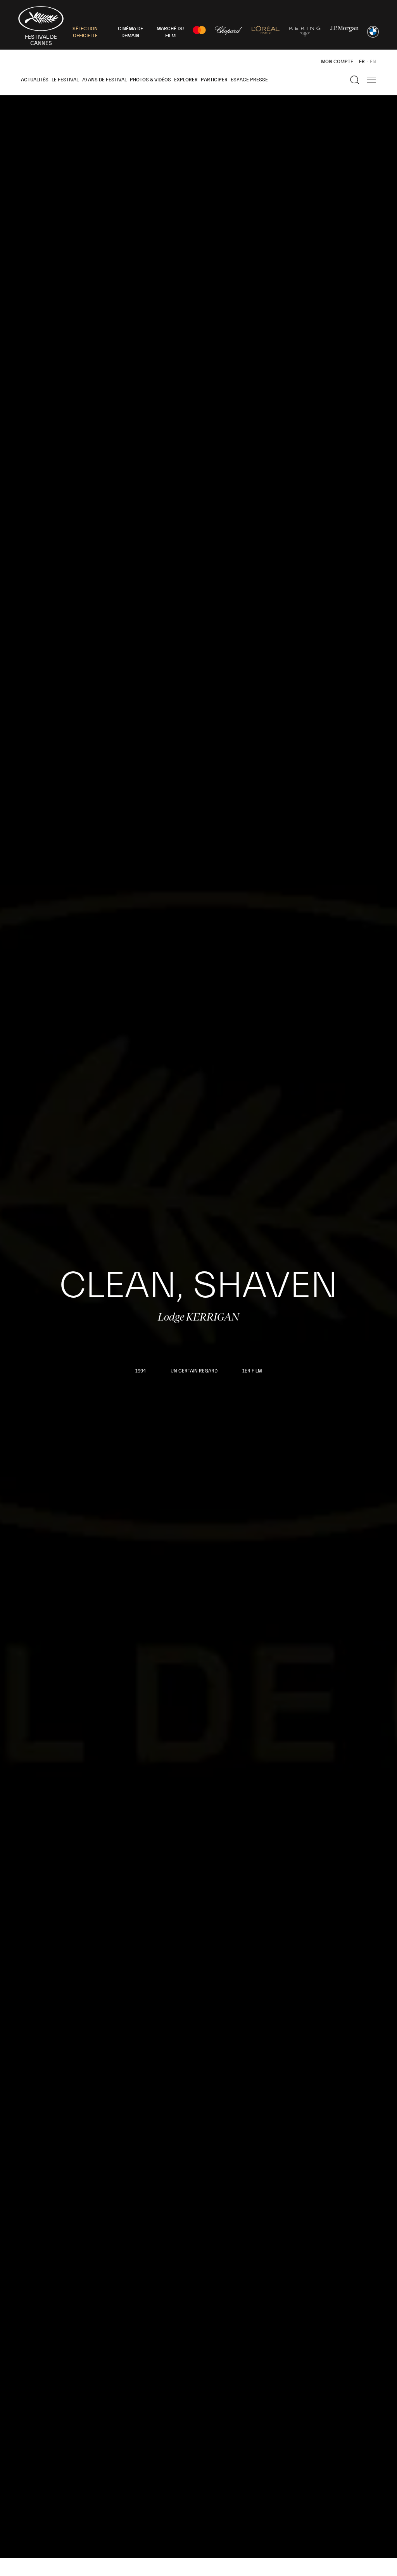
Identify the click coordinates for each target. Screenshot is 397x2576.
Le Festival (65, 80)
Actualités (35, 80)
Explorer (186, 80)
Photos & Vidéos (150, 80)
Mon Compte (337, 62)
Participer (214, 80)
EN (373, 62)
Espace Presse (249, 80)
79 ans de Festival (104, 80)
